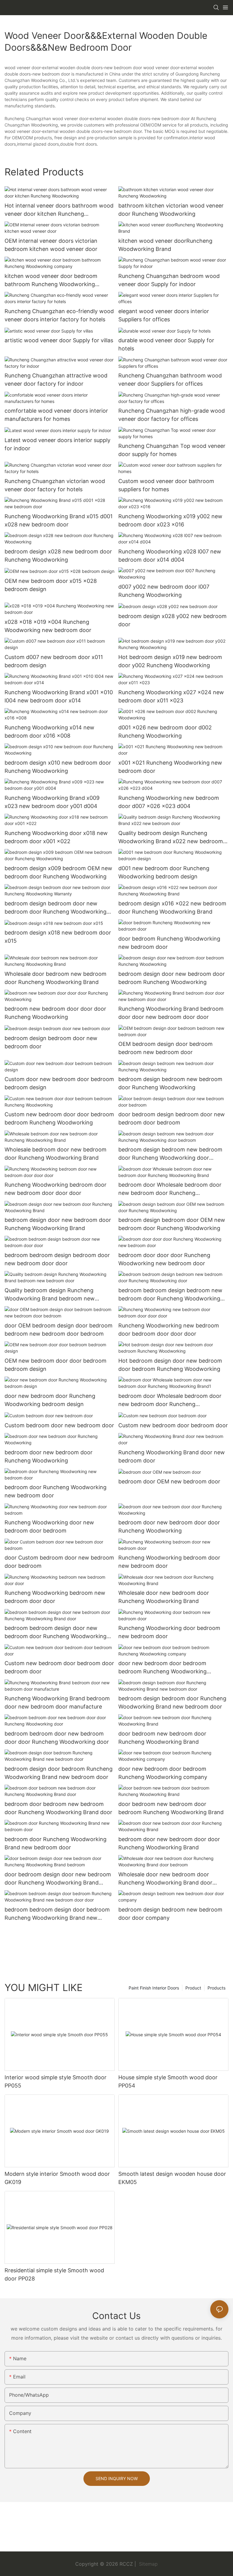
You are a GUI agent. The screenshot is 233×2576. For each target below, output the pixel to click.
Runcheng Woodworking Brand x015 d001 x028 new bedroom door (59, 520)
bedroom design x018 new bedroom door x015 (58, 937)
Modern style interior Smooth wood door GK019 (57, 2178)
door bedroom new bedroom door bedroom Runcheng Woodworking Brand (171, 1808)
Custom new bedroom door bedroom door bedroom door (59, 1667)
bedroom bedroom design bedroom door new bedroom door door (57, 1259)
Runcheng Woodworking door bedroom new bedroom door (169, 1632)
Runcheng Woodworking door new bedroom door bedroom (49, 1526)
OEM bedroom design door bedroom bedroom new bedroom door (165, 1048)
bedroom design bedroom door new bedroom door (51, 1042)
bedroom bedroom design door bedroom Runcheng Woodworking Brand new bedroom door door (57, 1914)
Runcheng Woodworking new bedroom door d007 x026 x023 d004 (169, 802)
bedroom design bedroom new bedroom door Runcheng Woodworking (170, 1083)
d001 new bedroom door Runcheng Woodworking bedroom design (164, 872)
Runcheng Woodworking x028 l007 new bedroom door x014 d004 (170, 556)
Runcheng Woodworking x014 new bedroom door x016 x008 (49, 732)
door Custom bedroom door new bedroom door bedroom (59, 1562)
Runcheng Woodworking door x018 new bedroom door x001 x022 (56, 837)
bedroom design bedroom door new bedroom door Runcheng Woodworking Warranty (56, 908)
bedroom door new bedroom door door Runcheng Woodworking (169, 1526)
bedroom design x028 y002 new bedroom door (172, 620)
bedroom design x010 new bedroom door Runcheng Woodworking (58, 767)
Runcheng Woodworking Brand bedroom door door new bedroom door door (171, 1013)
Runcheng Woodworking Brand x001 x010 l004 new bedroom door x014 (59, 696)
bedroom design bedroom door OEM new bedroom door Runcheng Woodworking (172, 1224)
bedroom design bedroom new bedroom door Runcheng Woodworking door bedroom (170, 1154)
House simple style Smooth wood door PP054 (168, 2081)
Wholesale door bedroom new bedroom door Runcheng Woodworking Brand (56, 978)
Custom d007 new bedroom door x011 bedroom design (54, 661)
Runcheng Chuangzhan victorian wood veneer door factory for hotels (55, 485)
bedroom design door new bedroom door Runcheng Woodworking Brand (58, 1224)
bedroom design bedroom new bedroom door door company (170, 1914)
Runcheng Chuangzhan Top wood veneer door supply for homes (172, 450)
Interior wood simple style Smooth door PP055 (56, 2081)
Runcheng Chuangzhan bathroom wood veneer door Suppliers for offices (170, 380)
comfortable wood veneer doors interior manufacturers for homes (56, 415)
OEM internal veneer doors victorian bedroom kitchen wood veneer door (51, 245)
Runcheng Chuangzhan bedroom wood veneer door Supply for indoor (169, 280)
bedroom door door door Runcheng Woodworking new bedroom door (164, 1259)
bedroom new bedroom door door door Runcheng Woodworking (55, 1013)
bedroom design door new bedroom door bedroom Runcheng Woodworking (172, 978)
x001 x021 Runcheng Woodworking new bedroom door (170, 767)
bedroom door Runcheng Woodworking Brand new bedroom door (56, 1843)
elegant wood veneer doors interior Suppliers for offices (164, 315)
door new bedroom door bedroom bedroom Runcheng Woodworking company (162, 1668)
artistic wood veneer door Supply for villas (59, 340)
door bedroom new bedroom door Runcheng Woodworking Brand (162, 1738)
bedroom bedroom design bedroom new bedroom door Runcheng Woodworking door (170, 1295)
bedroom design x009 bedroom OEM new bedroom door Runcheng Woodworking (58, 872)
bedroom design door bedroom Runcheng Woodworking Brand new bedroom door (59, 1773)
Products (216, 1988)
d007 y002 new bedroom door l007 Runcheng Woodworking (164, 591)
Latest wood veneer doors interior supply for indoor (57, 444)
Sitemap (148, 2564)
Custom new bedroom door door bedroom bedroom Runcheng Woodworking (59, 1118)
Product (193, 1988)
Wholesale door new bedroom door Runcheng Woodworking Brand (164, 1597)
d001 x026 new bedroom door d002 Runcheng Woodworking (165, 732)
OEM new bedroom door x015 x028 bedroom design (51, 585)
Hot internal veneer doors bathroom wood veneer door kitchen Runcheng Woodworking (59, 210)
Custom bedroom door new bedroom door (59, 1425)
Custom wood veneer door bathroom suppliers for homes (166, 485)
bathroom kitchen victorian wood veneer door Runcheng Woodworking (171, 210)
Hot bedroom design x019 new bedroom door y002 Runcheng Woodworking (170, 661)
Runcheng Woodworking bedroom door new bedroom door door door (56, 1189)
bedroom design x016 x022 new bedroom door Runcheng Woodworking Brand (172, 908)
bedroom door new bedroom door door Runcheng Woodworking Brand (169, 1843)
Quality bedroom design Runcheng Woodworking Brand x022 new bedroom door (171, 838)
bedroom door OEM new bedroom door (169, 1481)
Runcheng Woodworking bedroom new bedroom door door (55, 1597)
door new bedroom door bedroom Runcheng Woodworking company (163, 1773)
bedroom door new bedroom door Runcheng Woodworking (49, 1456)
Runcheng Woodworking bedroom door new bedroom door (169, 1562)
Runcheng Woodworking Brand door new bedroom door (172, 1456)
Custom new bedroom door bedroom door (173, 1425)
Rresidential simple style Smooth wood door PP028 (54, 2274)
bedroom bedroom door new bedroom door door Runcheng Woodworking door (57, 1738)
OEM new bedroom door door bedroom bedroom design (56, 1365)
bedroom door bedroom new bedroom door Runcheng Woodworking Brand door (58, 1808)
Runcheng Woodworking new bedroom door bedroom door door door (169, 1330)
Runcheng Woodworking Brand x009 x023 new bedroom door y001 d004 (52, 802)
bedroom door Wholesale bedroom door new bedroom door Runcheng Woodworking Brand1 (170, 1400)
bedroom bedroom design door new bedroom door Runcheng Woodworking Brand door (56, 1633)
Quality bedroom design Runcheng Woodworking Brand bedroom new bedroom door (50, 1295)
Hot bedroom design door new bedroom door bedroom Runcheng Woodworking (170, 1365)
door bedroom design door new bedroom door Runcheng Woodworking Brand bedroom (58, 1879)
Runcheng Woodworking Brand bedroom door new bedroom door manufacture (57, 1702)
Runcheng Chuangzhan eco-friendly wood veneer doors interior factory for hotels (59, 315)
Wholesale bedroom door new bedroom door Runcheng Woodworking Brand (56, 1154)
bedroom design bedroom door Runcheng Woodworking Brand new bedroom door (172, 1702)
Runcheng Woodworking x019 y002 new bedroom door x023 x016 (170, 520)
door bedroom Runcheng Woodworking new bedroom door (169, 943)
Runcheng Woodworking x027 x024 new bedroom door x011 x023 (171, 696)
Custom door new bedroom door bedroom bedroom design (59, 1083)
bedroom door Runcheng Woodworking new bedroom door (56, 1491)
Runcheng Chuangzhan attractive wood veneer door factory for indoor (56, 380)
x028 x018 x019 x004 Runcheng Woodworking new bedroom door (48, 626)
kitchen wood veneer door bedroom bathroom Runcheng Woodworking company (51, 281)
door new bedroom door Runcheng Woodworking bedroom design (50, 1400)
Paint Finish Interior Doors (154, 1988)
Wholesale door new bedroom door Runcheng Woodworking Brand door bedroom (165, 1879)
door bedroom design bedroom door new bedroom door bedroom (172, 1118)
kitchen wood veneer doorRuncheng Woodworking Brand (165, 245)
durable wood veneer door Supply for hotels (166, 344)
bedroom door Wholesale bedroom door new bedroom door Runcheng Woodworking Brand (170, 1189)
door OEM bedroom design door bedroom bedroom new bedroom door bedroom (59, 1330)
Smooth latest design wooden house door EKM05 (172, 2178)
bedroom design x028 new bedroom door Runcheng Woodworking (58, 556)
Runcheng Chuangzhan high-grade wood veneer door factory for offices (172, 415)
